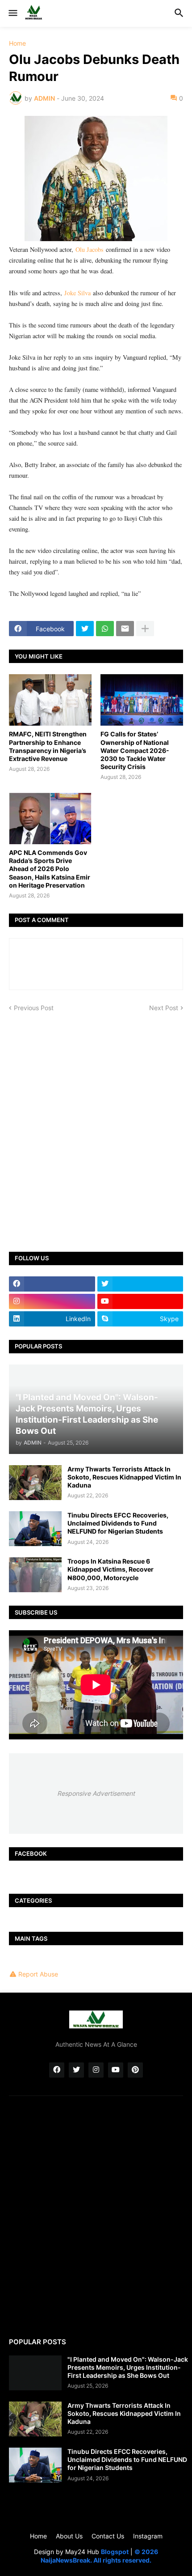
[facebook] (52, 1284)
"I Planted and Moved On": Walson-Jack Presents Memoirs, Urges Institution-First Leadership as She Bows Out (128, 2367)
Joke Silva (77, 293)
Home (17, 43)
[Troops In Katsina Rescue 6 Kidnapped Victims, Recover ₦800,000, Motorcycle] (35, 1575)
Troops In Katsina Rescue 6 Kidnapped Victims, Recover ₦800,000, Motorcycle (111, 1569)
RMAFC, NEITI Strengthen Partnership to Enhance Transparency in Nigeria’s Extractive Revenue (48, 746)
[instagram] (52, 1301)
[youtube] (140, 1301)
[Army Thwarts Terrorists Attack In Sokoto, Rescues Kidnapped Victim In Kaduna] (35, 1483)
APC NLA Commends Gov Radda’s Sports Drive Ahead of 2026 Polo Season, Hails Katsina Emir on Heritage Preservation (50, 869)
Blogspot (115, 2552)
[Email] (125, 629)
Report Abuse (38, 1974)
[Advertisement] (96, 1126)
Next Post (164, 1008)
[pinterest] (135, 2070)
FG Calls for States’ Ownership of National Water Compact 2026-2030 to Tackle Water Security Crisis (135, 750)
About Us (69, 2536)
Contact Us (108, 2536)
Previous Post (34, 1008)
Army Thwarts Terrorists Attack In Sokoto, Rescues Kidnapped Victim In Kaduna (124, 1477)
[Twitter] (85, 629)
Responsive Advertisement (96, 1793)
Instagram (148, 2536)
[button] (12, 13)
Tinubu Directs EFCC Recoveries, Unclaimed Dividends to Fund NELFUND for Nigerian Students (118, 1523)
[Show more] (145, 629)
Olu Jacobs (90, 249)
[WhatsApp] (105, 629)
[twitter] (140, 1284)
